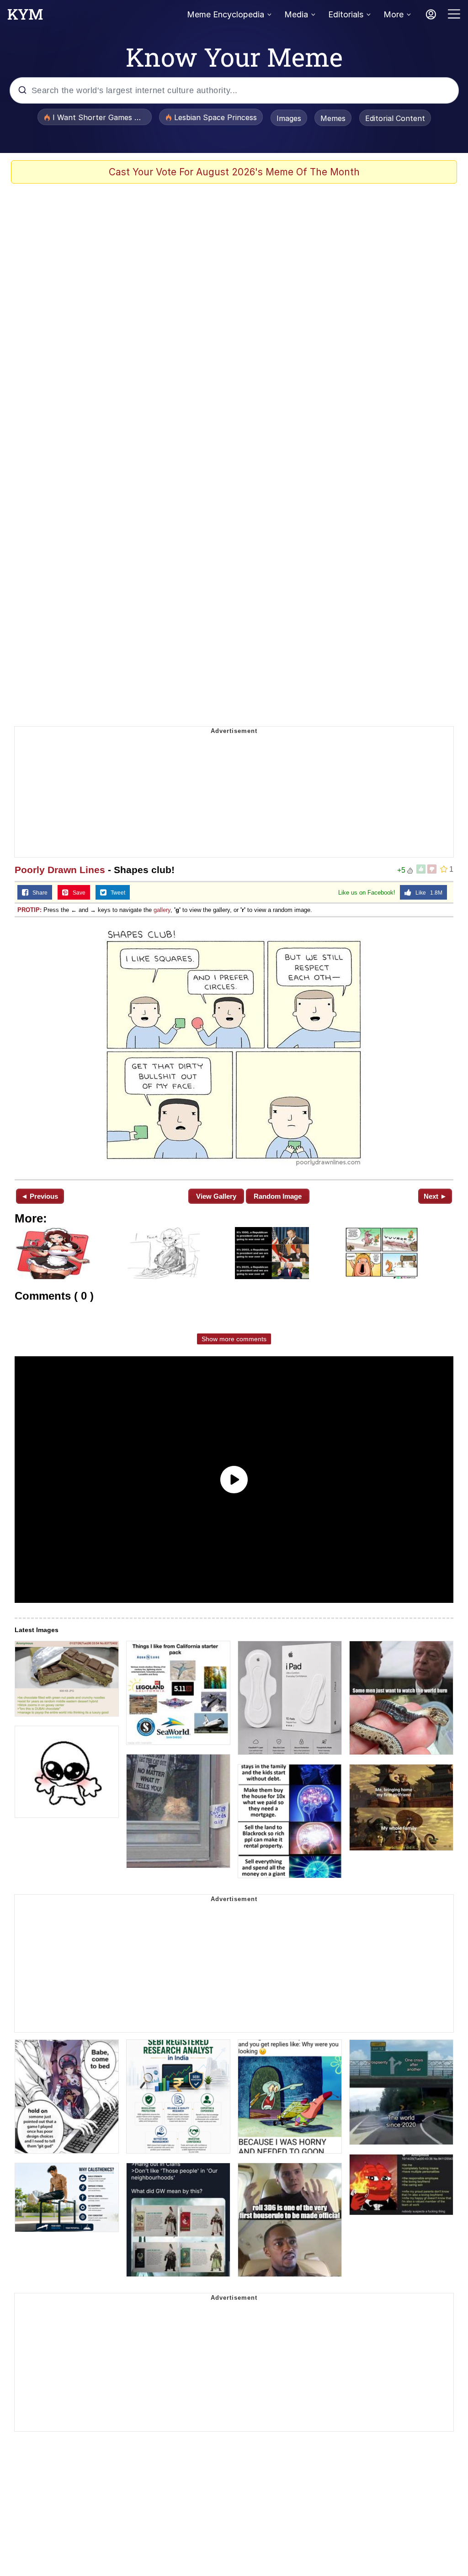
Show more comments (234, 1339)
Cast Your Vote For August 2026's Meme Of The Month (234, 172)
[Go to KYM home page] (25, 17)
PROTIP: (29, 910)
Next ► (435, 1196)
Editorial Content (395, 118)
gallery (162, 910)
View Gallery (216, 1196)
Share (38, 893)
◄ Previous (40, 1196)
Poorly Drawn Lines (60, 870)
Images (289, 118)
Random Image (278, 1196)
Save (77, 893)
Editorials (346, 14)
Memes (333, 118)
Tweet (116, 893)
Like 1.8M (427, 893)
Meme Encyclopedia (226, 14)
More (394, 14)
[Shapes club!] (234, 1047)
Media (296, 14)
